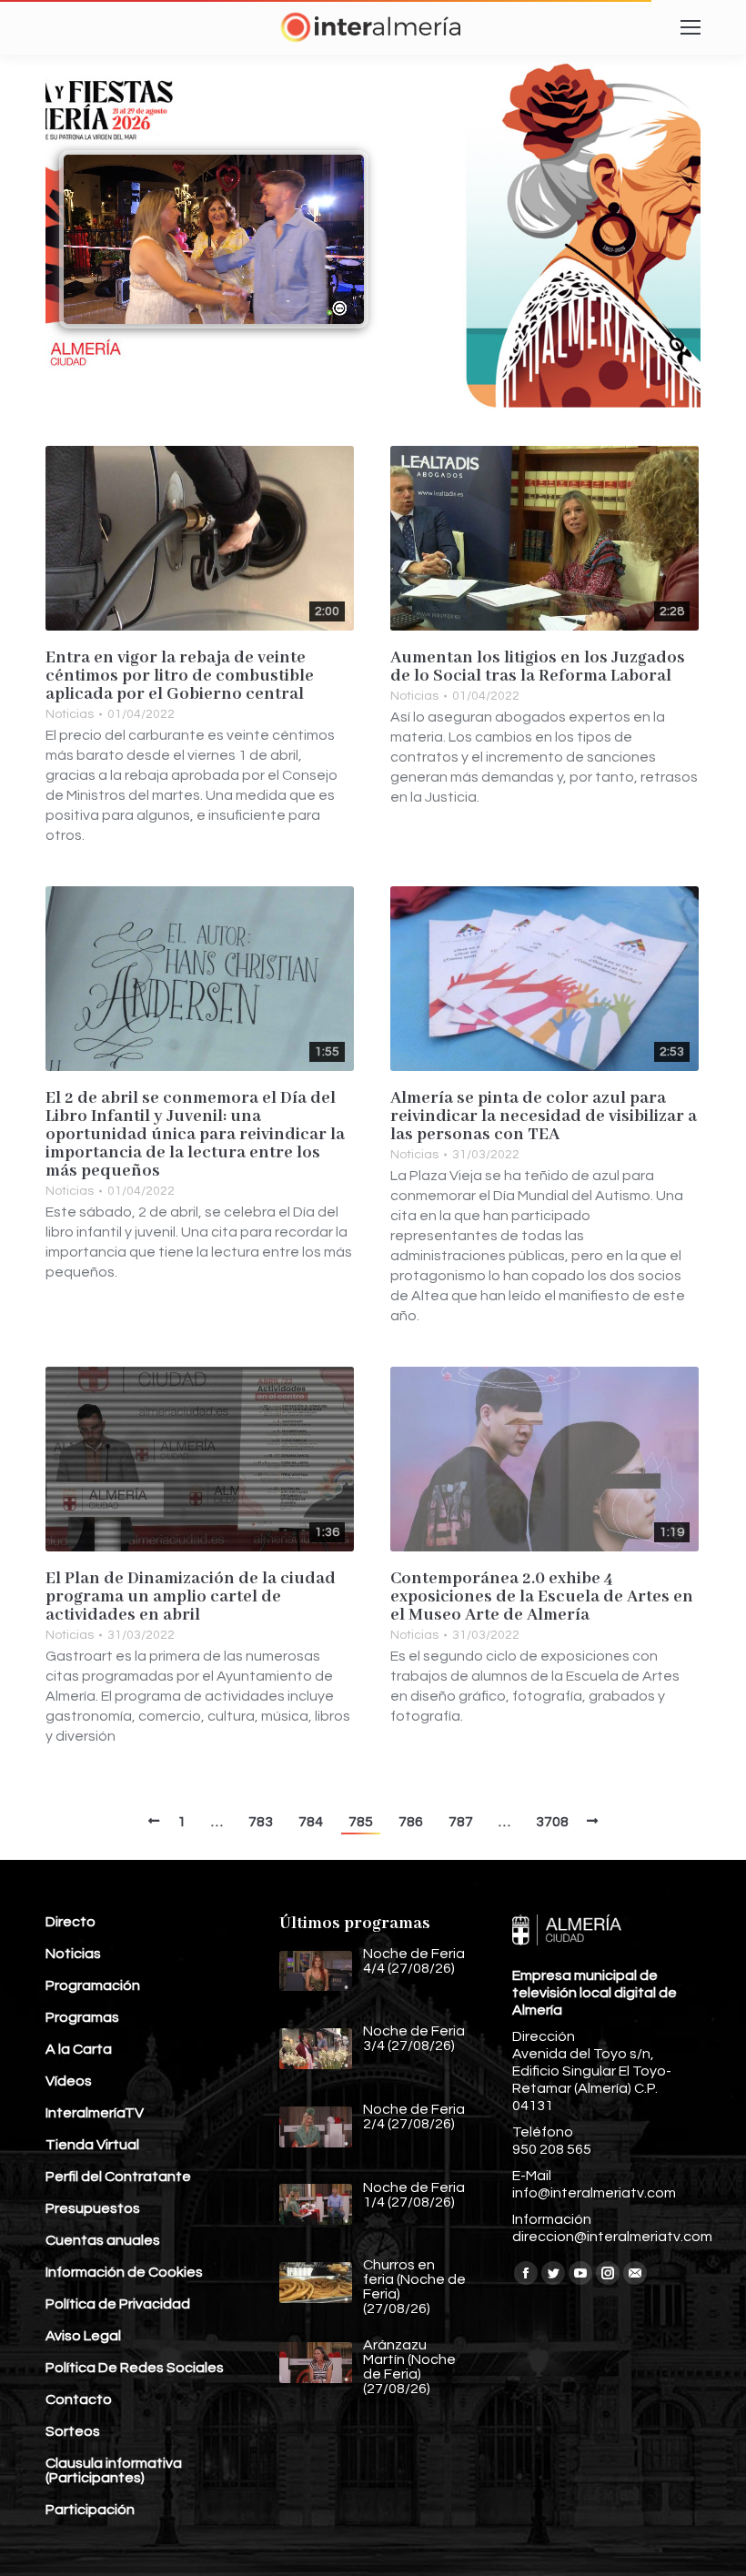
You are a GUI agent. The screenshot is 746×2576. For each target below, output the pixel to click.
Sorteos (73, 2431)
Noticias (70, 714)
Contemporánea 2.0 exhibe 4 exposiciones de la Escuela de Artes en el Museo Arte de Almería (542, 1597)
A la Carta (79, 2049)
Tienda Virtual (92, 2145)
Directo (71, 1922)
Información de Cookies (124, 2272)
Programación (93, 1985)
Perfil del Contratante (118, 2177)
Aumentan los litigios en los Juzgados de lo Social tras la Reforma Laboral (538, 667)
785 (361, 1822)
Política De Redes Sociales (135, 2368)
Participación (90, 2510)
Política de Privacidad (118, 2304)
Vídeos (69, 2081)
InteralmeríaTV (95, 2113)
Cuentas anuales (103, 2240)
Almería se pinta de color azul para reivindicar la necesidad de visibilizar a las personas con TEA (544, 1116)
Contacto (79, 2399)
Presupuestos (93, 2208)
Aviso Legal (83, 2336)
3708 (552, 1822)
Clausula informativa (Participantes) (114, 2470)
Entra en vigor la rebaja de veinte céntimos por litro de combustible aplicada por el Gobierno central (180, 676)
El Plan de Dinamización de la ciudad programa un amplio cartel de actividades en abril (191, 1597)
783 (261, 1822)
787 (461, 1822)
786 (411, 1822)
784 (311, 1822)
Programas (82, 2017)
